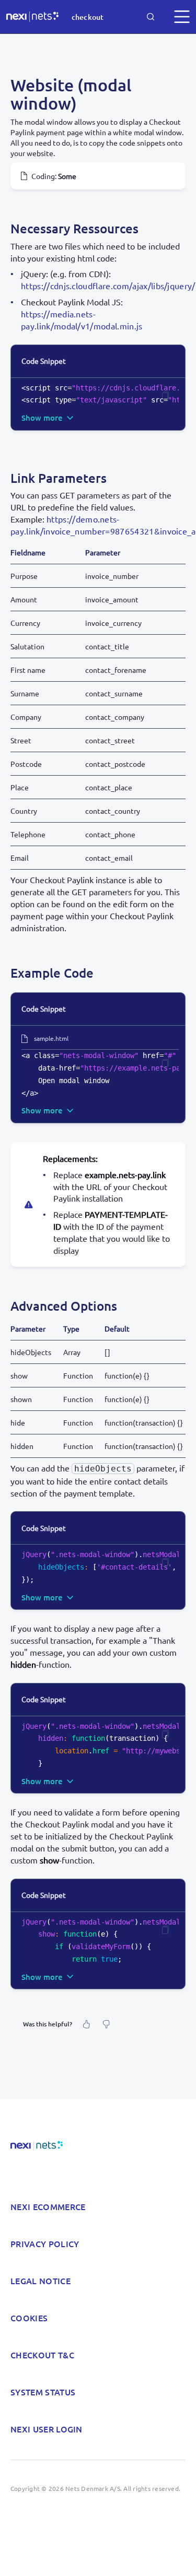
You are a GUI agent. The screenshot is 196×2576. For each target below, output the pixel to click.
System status (43, 2392)
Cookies (29, 2318)
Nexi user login (47, 2429)
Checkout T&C (42, 2355)
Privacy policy (45, 2243)
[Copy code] (165, 396)
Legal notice (41, 2281)
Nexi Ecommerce (48, 2206)
